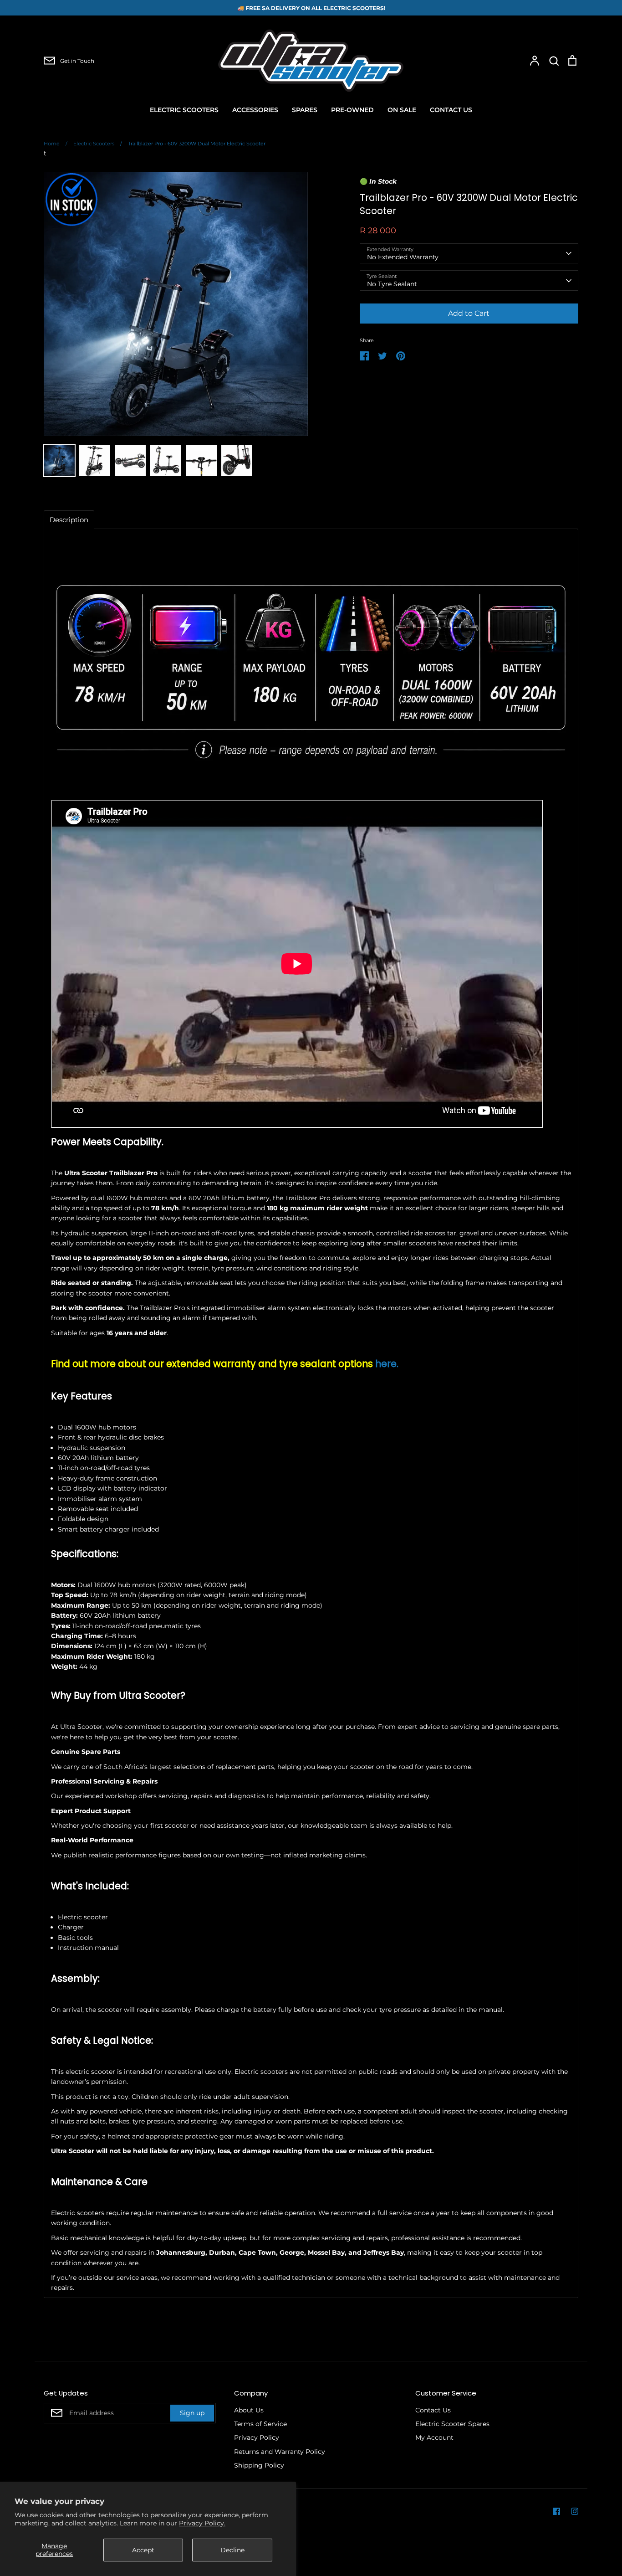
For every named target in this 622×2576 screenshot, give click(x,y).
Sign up (192, 2413)
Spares (305, 110)
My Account (434, 2437)
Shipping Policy (259, 2465)
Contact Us (451, 110)
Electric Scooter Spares (452, 2424)
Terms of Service (260, 2424)
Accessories (255, 110)
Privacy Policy (257, 2437)
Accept (143, 2550)
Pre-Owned (352, 110)
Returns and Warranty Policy (280, 2452)
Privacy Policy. (202, 2523)
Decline (232, 2550)
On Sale (402, 110)
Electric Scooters (184, 110)
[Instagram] (575, 2511)
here (386, 1364)
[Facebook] (556, 2511)
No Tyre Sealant (392, 284)
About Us (249, 2410)
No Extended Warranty (403, 257)
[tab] (69, 520)
